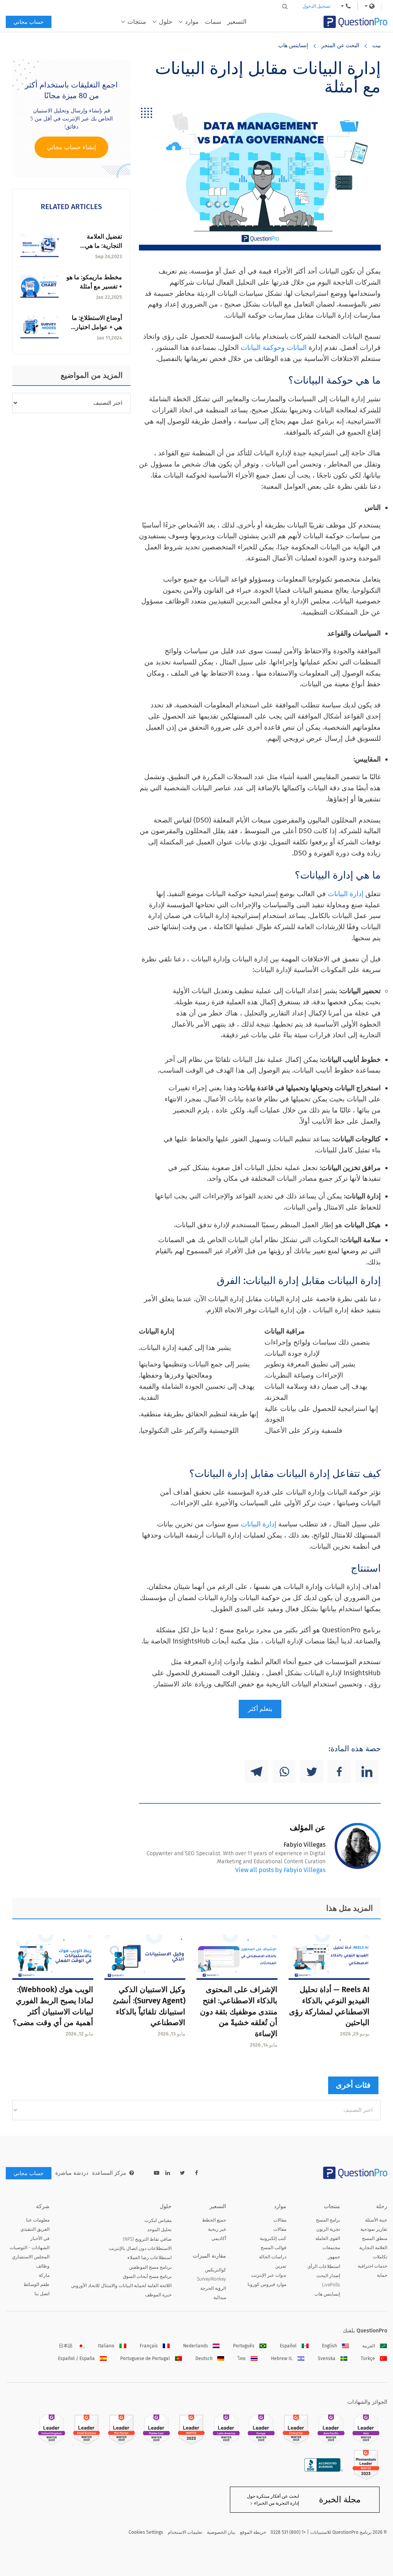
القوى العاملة (328, 2238)
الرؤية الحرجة (213, 2288)
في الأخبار (40, 2238)
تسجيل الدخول (316, 6)
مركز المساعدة (109, 2173)
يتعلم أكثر (260, 1709)
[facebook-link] (196, 2173)
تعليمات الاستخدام (185, 2532)
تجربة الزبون (328, 2229)
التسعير (237, 22)
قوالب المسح (273, 2248)
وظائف (43, 2266)
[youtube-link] (157, 2173)
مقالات (280, 2220)
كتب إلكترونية (273, 2238)
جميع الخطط (214, 2220)
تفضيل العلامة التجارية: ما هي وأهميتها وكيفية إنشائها (94, 246)
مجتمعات (331, 2248)
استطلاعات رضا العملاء (149, 2258)
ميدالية (220, 2297)
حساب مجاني (29, 22)
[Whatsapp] (284, 1772)
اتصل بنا (42, 2294)
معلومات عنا (38, 2220)
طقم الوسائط (36, 2284)
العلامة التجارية (373, 2248)
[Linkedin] (367, 1772)
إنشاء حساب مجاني (71, 147)
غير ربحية (217, 2229)
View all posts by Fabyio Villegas (280, 1870)
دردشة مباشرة (72, 2173)
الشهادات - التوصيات (30, 2248)
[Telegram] (256, 1772)
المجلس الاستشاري (31, 2257)
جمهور (334, 2257)
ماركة (44, 2275)
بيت (376, 45)
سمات (213, 22)
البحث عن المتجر (340, 45)
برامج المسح (328, 2220)
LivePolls (331, 2285)
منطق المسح (375, 2238)
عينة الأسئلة (376, 2220)
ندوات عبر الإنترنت (269, 2275)
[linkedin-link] (168, 2173)
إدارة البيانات (346, 894)
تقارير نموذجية (374, 2229)
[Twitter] (312, 1772)
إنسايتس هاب (293, 45)
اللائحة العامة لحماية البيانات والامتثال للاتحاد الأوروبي (121, 2286)
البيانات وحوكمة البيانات (274, 348)
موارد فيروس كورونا (267, 2284)
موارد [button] (192, 22)
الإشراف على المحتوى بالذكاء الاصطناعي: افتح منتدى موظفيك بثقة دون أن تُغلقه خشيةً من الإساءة (239, 2012)
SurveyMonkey (211, 2279)
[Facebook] (339, 1772)
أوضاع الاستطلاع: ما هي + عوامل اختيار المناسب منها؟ (97, 327)
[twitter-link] (182, 2173)
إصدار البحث (328, 2276)
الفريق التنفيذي (35, 2229)
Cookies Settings (146, 2532)
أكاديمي (219, 2238)
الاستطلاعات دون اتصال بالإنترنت (140, 2248)
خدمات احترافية (372, 2266)
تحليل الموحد (159, 2230)
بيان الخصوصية (221, 2532)
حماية (382, 2275)
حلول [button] (166, 22)
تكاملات (380, 2257)
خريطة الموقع (253, 2532)
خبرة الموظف (158, 2295)
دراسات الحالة (273, 2257)
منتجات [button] (137, 22)
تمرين (281, 2266)
